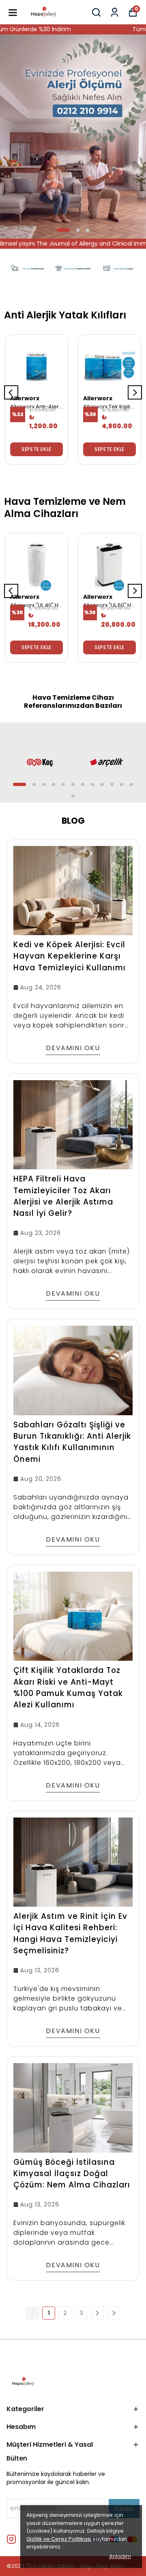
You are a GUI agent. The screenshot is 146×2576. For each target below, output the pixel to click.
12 (131, 784)
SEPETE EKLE (36, 449)
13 (73, 796)
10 (112, 784)
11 (122, 784)
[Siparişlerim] (115, 12)
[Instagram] (11, 2539)
